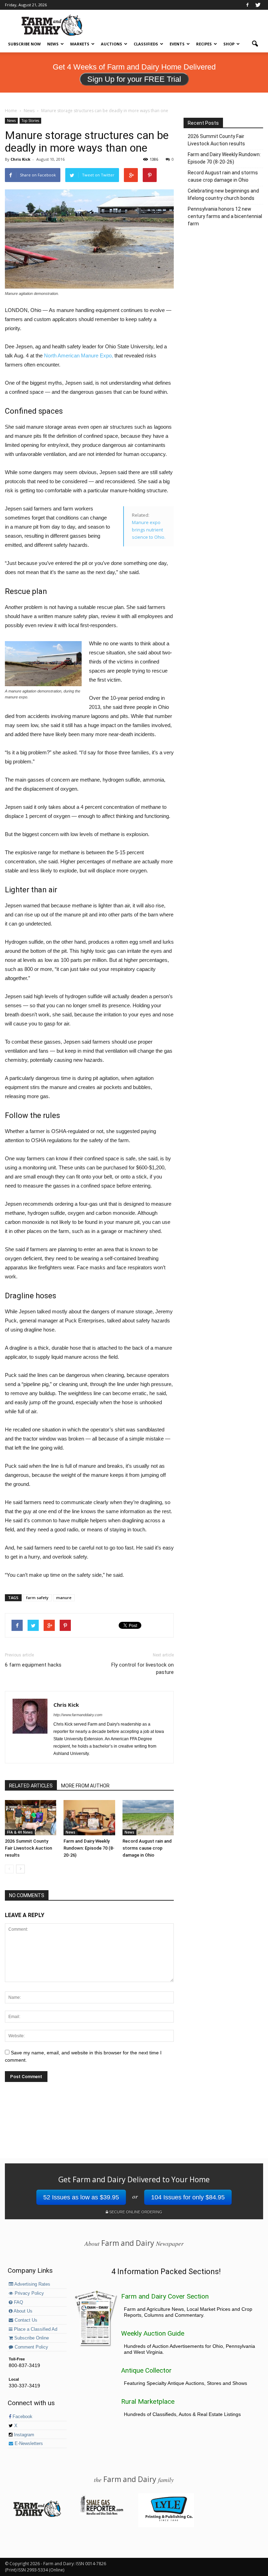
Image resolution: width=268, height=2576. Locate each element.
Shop (229, 44)
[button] (255, 44)
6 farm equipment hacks (33, 1665)
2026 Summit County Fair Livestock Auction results (28, 1848)
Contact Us (25, 2320)
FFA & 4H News (20, 1832)
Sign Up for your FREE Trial (134, 79)
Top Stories (30, 121)
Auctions (111, 44)
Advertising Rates (32, 2284)
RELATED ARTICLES (31, 1786)
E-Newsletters (28, 2444)
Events (177, 44)
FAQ (18, 2302)
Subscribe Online (31, 2338)
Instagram (23, 2435)
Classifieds (146, 44)
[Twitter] (258, 5)
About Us (23, 2311)
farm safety (37, 1598)
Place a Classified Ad (35, 2329)
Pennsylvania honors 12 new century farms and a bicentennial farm (225, 216)
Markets (80, 44)
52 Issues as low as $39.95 (81, 2197)
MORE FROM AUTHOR (85, 1786)
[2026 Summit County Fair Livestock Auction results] (31, 1818)
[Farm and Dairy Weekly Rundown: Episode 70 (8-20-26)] (89, 1818)
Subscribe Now (24, 44)
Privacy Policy (29, 2293)
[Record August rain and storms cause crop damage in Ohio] (148, 1818)
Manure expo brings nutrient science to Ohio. (149, 530)
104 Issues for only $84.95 (188, 2197)
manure (64, 1598)
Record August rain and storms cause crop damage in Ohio (147, 1848)
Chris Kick (20, 159)
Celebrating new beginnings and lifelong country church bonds (223, 194)
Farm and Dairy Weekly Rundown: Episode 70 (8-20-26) (89, 1848)
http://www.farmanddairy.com (78, 1715)
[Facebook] (247, 5)
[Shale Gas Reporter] (102, 2514)
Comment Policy (31, 2347)
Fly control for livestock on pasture (143, 1668)
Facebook (22, 2417)
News (53, 44)
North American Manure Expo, (79, 355)
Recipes (204, 44)
